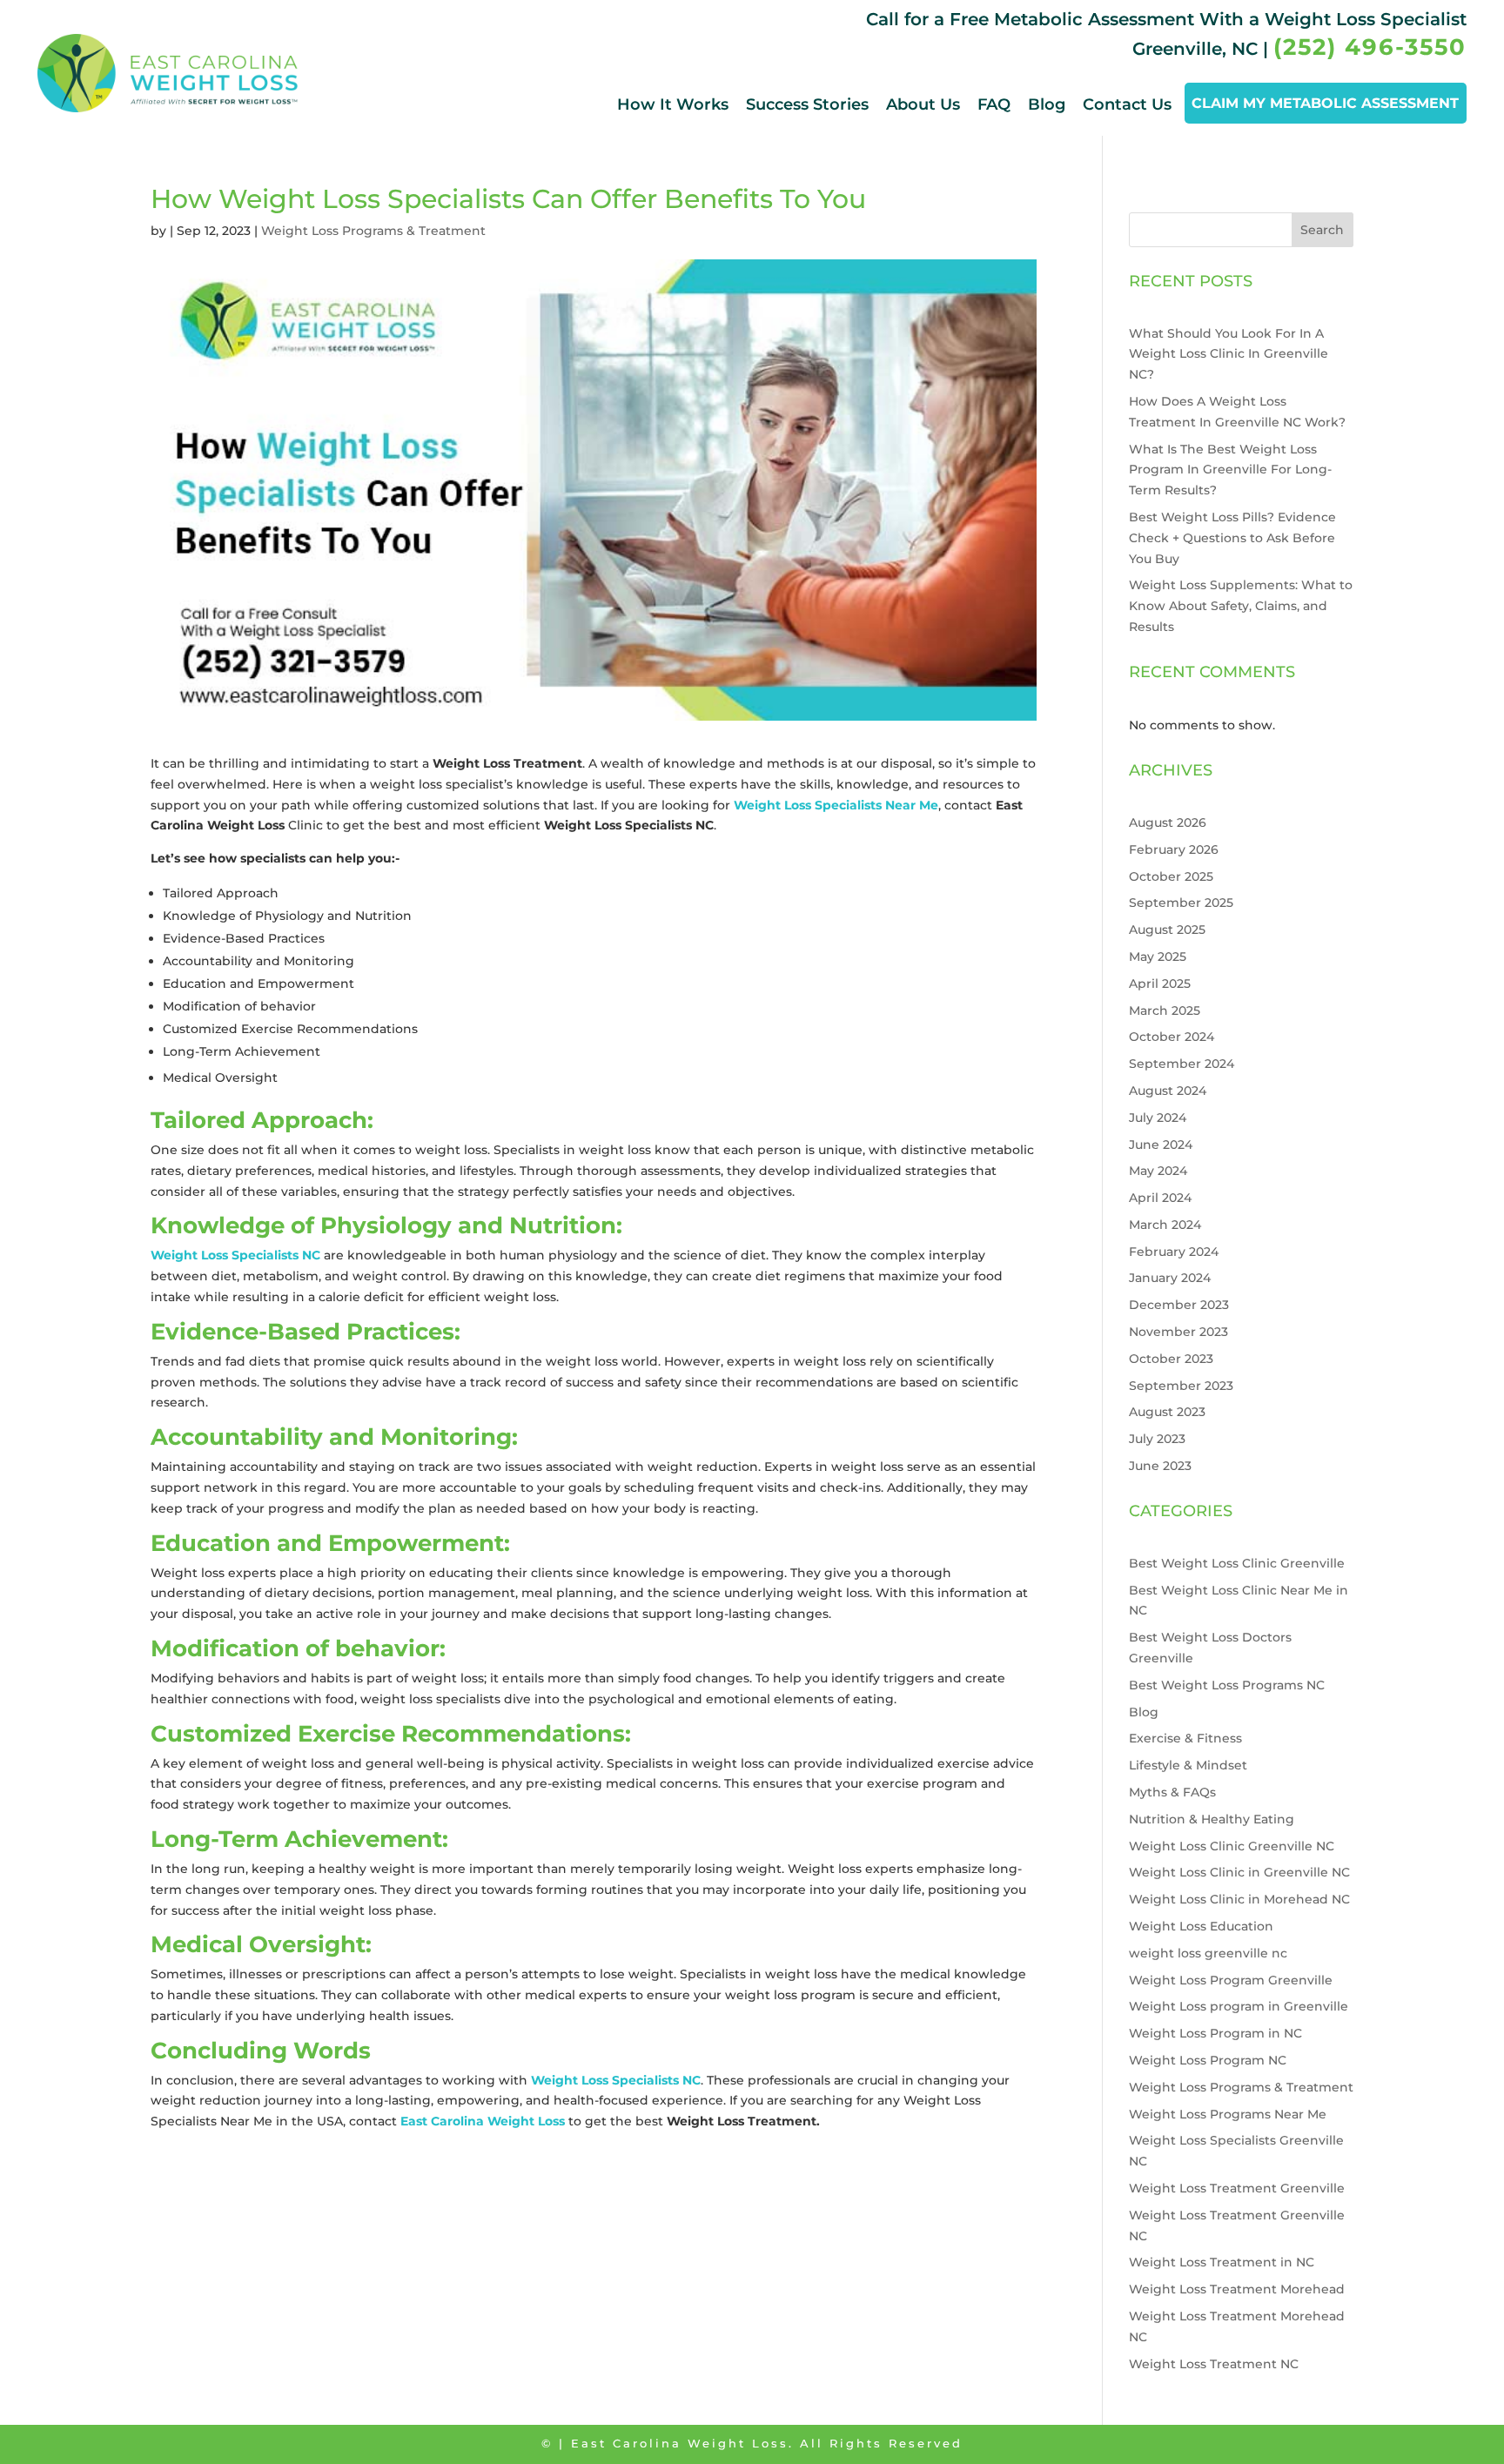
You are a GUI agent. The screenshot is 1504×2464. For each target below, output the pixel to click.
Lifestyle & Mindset (1188, 1765)
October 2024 (1172, 1037)
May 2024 (1158, 1171)
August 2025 (1167, 930)
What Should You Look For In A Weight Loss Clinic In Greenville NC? (1229, 354)
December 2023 (1179, 1305)
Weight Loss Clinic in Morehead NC (1239, 1899)
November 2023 (1178, 1332)
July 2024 (1158, 1118)
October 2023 (1171, 1359)
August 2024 (1168, 1091)
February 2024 (1174, 1252)
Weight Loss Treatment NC (1214, 2364)
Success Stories (807, 104)
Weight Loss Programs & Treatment (373, 231)
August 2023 (1167, 1412)
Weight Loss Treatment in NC (1222, 2262)
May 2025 (1158, 957)
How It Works (673, 104)
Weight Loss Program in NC (1215, 2033)
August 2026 (1168, 822)
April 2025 (1160, 984)
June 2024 (1161, 1145)
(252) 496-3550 (1370, 47)
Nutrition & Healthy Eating (1212, 1819)
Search (1322, 230)
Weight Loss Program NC (1208, 2060)
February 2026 (1174, 849)
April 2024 (1160, 1198)
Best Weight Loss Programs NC (1227, 1685)
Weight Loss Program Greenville (1231, 1980)
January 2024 (1170, 1278)
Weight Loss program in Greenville (1239, 2006)
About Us (923, 104)
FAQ (994, 104)
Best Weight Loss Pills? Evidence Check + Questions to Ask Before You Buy (1232, 538)
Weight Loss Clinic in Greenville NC (1239, 1872)
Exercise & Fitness (1185, 1738)
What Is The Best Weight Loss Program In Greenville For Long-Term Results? (1230, 470)
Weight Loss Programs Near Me (1228, 2114)
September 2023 (1181, 1386)
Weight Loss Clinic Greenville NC (1232, 1846)
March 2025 (1165, 1010)
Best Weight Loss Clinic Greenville (1237, 1563)
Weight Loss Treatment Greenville (1237, 2188)
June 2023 (1160, 1466)
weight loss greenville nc (1208, 1953)
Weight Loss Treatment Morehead (1237, 2289)
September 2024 (1182, 1064)
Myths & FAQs (1172, 1792)
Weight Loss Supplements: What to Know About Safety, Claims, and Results (1241, 606)
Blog (1047, 104)
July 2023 (1157, 1439)
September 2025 (1181, 903)
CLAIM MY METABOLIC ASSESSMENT (1325, 103)
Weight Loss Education (1201, 1926)
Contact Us (1127, 104)
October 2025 (1171, 876)
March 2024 (1165, 1225)
